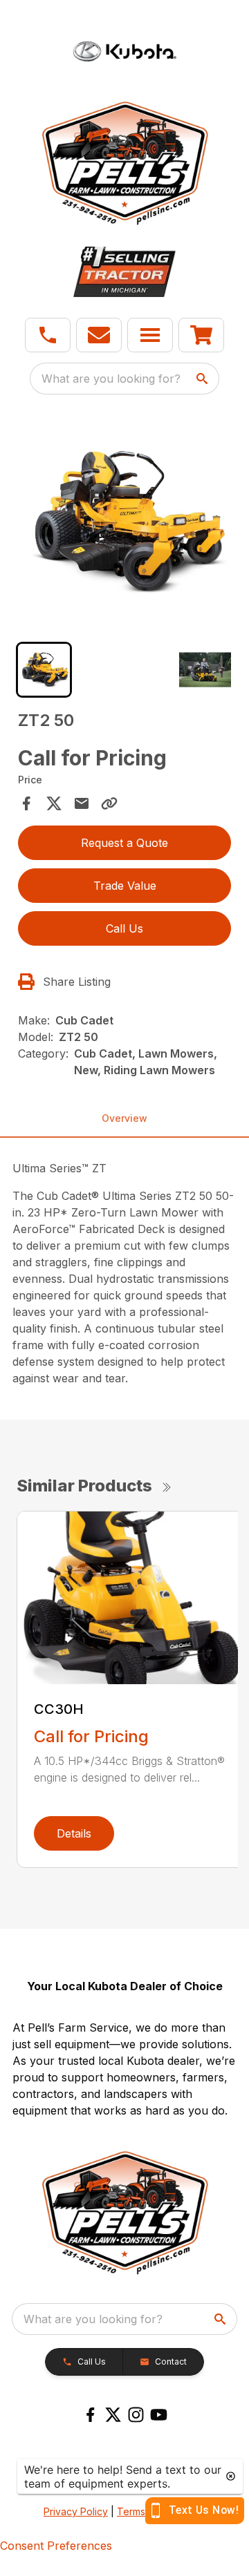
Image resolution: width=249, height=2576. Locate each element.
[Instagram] (136, 2415)
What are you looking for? (111, 379)
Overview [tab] (124, 1118)
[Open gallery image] (124, 522)
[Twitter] (113, 2415)
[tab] (44, 670)
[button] (48, 335)
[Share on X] (54, 803)
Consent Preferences (56, 2546)
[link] (201, 335)
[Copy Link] (109, 803)
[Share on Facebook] (26, 803)
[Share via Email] (82, 803)
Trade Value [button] (125, 886)
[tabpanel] (124, 524)
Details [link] (74, 1833)
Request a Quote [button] (124, 843)
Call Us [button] (124, 928)
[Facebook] (90, 2415)
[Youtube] (159, 2415)
